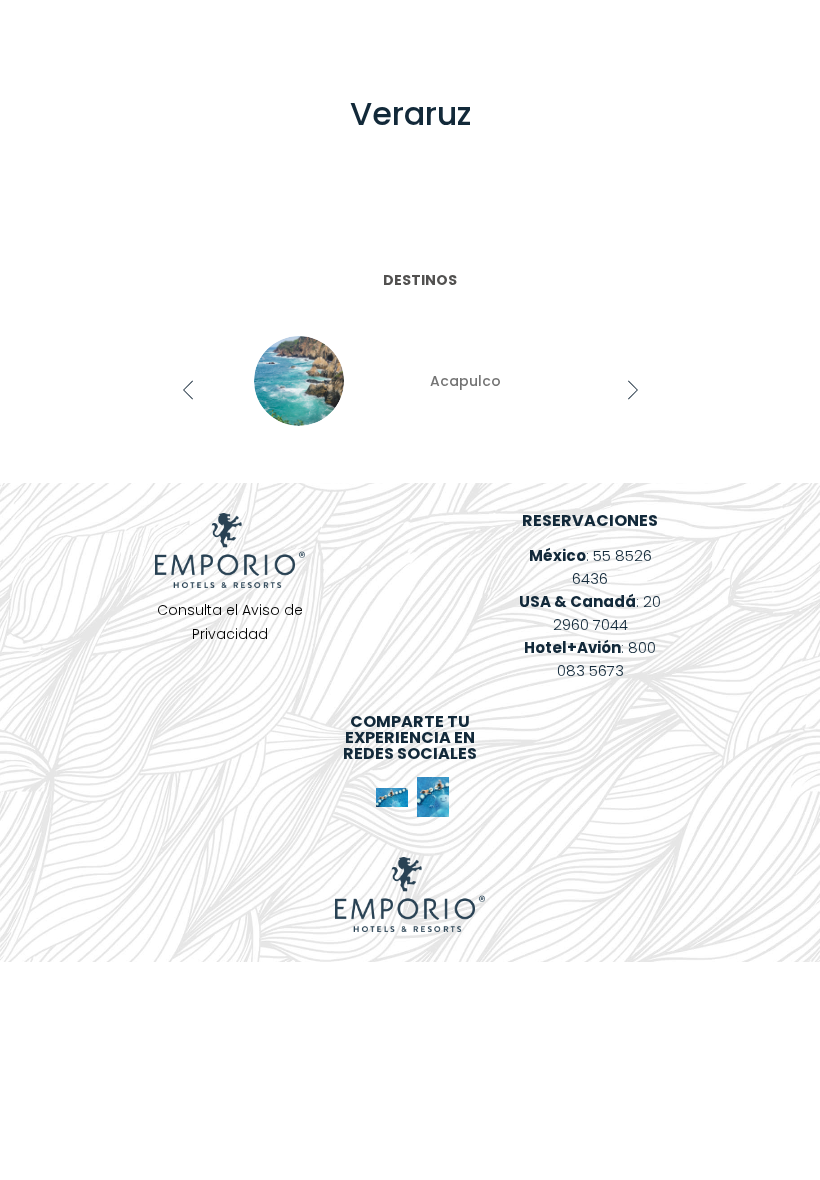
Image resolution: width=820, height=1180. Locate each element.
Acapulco (465, 381)
